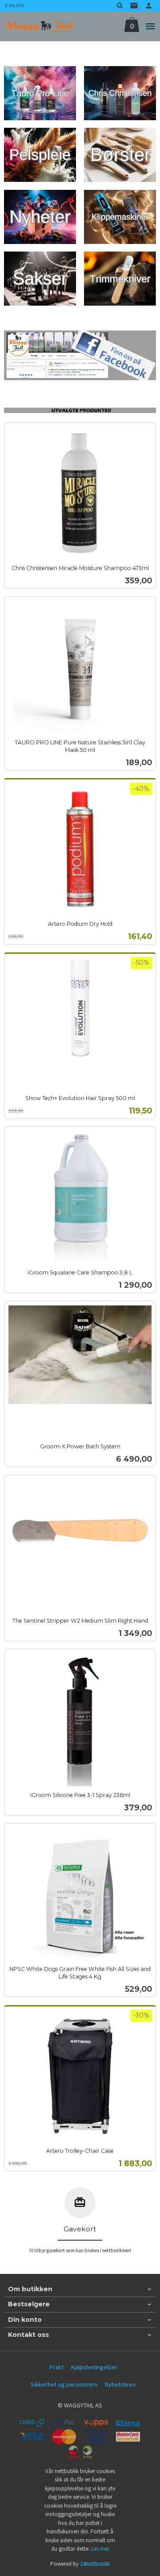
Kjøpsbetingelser (94, 2367)
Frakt (57, 2367)
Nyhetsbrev (120, 2384)
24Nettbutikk (95, 2564)
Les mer (100, 2549)
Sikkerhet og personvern (64, 2384)
